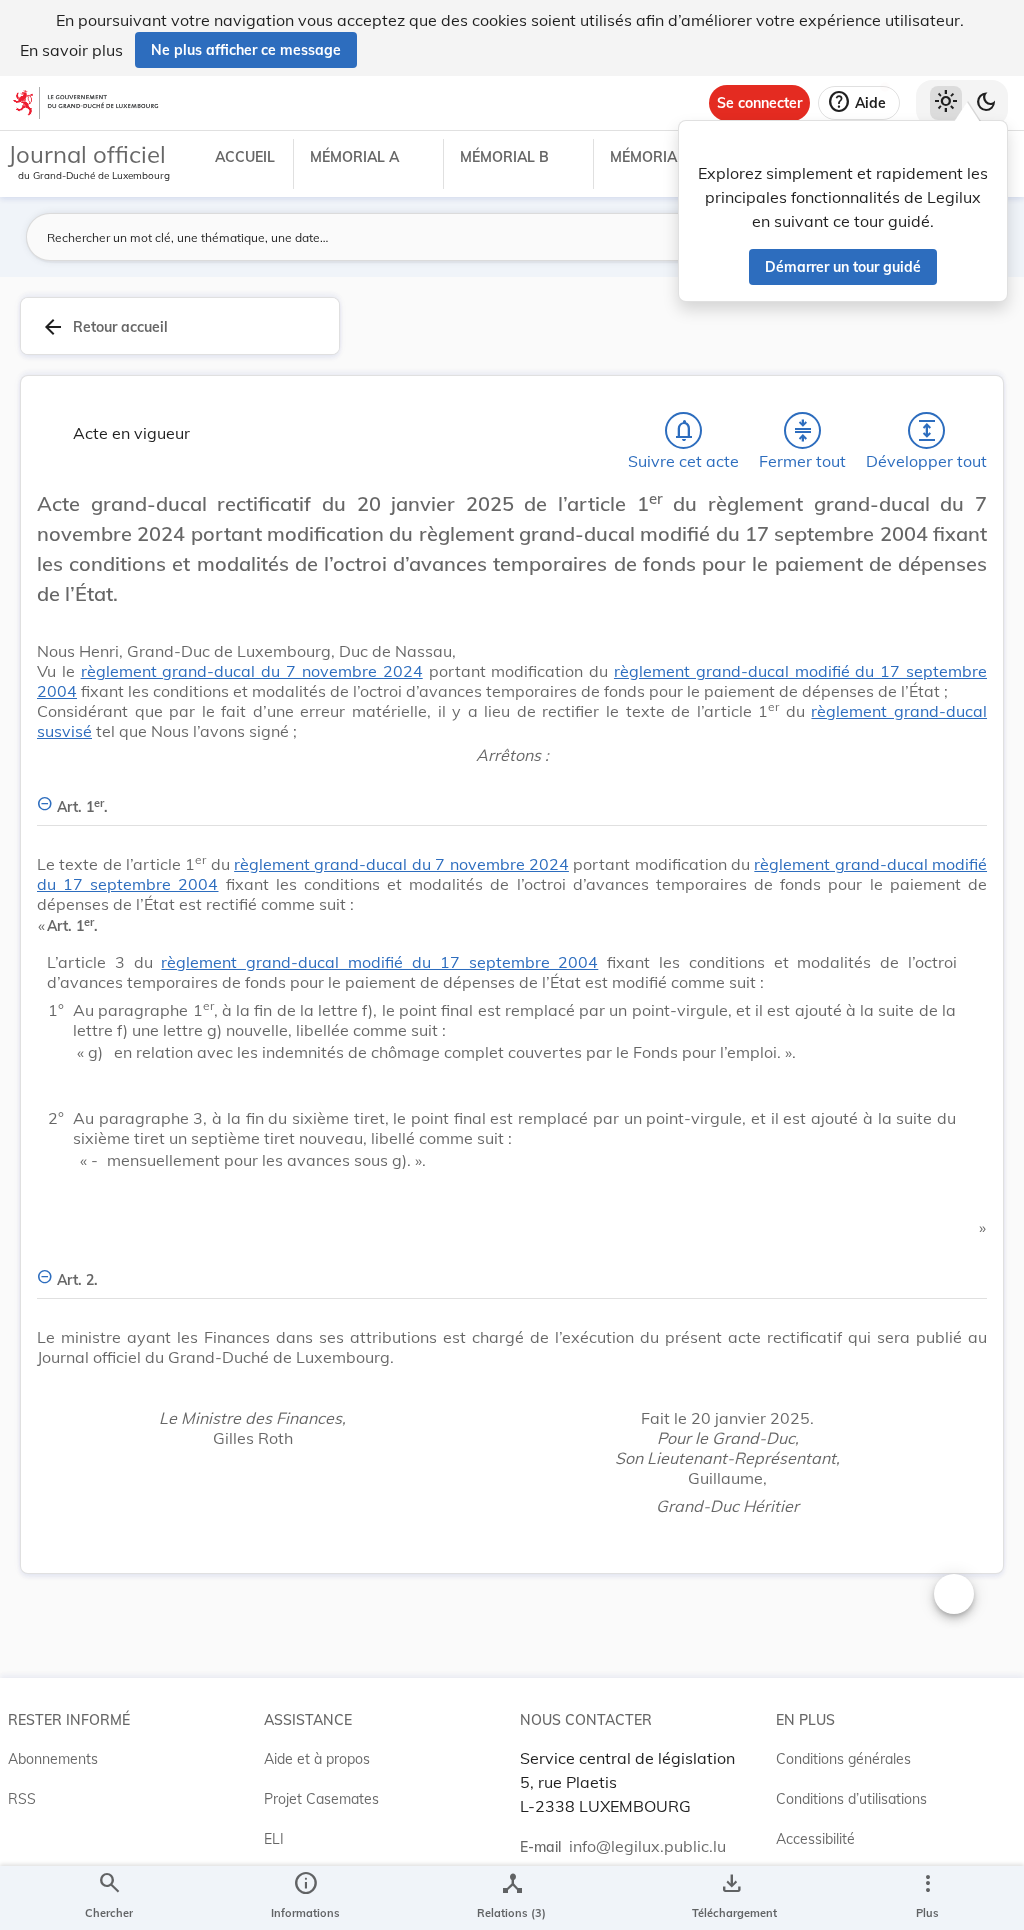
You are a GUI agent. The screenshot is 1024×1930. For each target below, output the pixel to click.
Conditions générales (843, 1759)
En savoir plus (71, 50)
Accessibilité (815, 1839)
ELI (274, 1839)
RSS (22, 1799)
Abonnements (53, 1759)
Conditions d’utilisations (851, 1799)
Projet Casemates (321, 1799)
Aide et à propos (317, 1759)
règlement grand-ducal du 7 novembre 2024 (252, 671)
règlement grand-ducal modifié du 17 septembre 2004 (379, 962)
